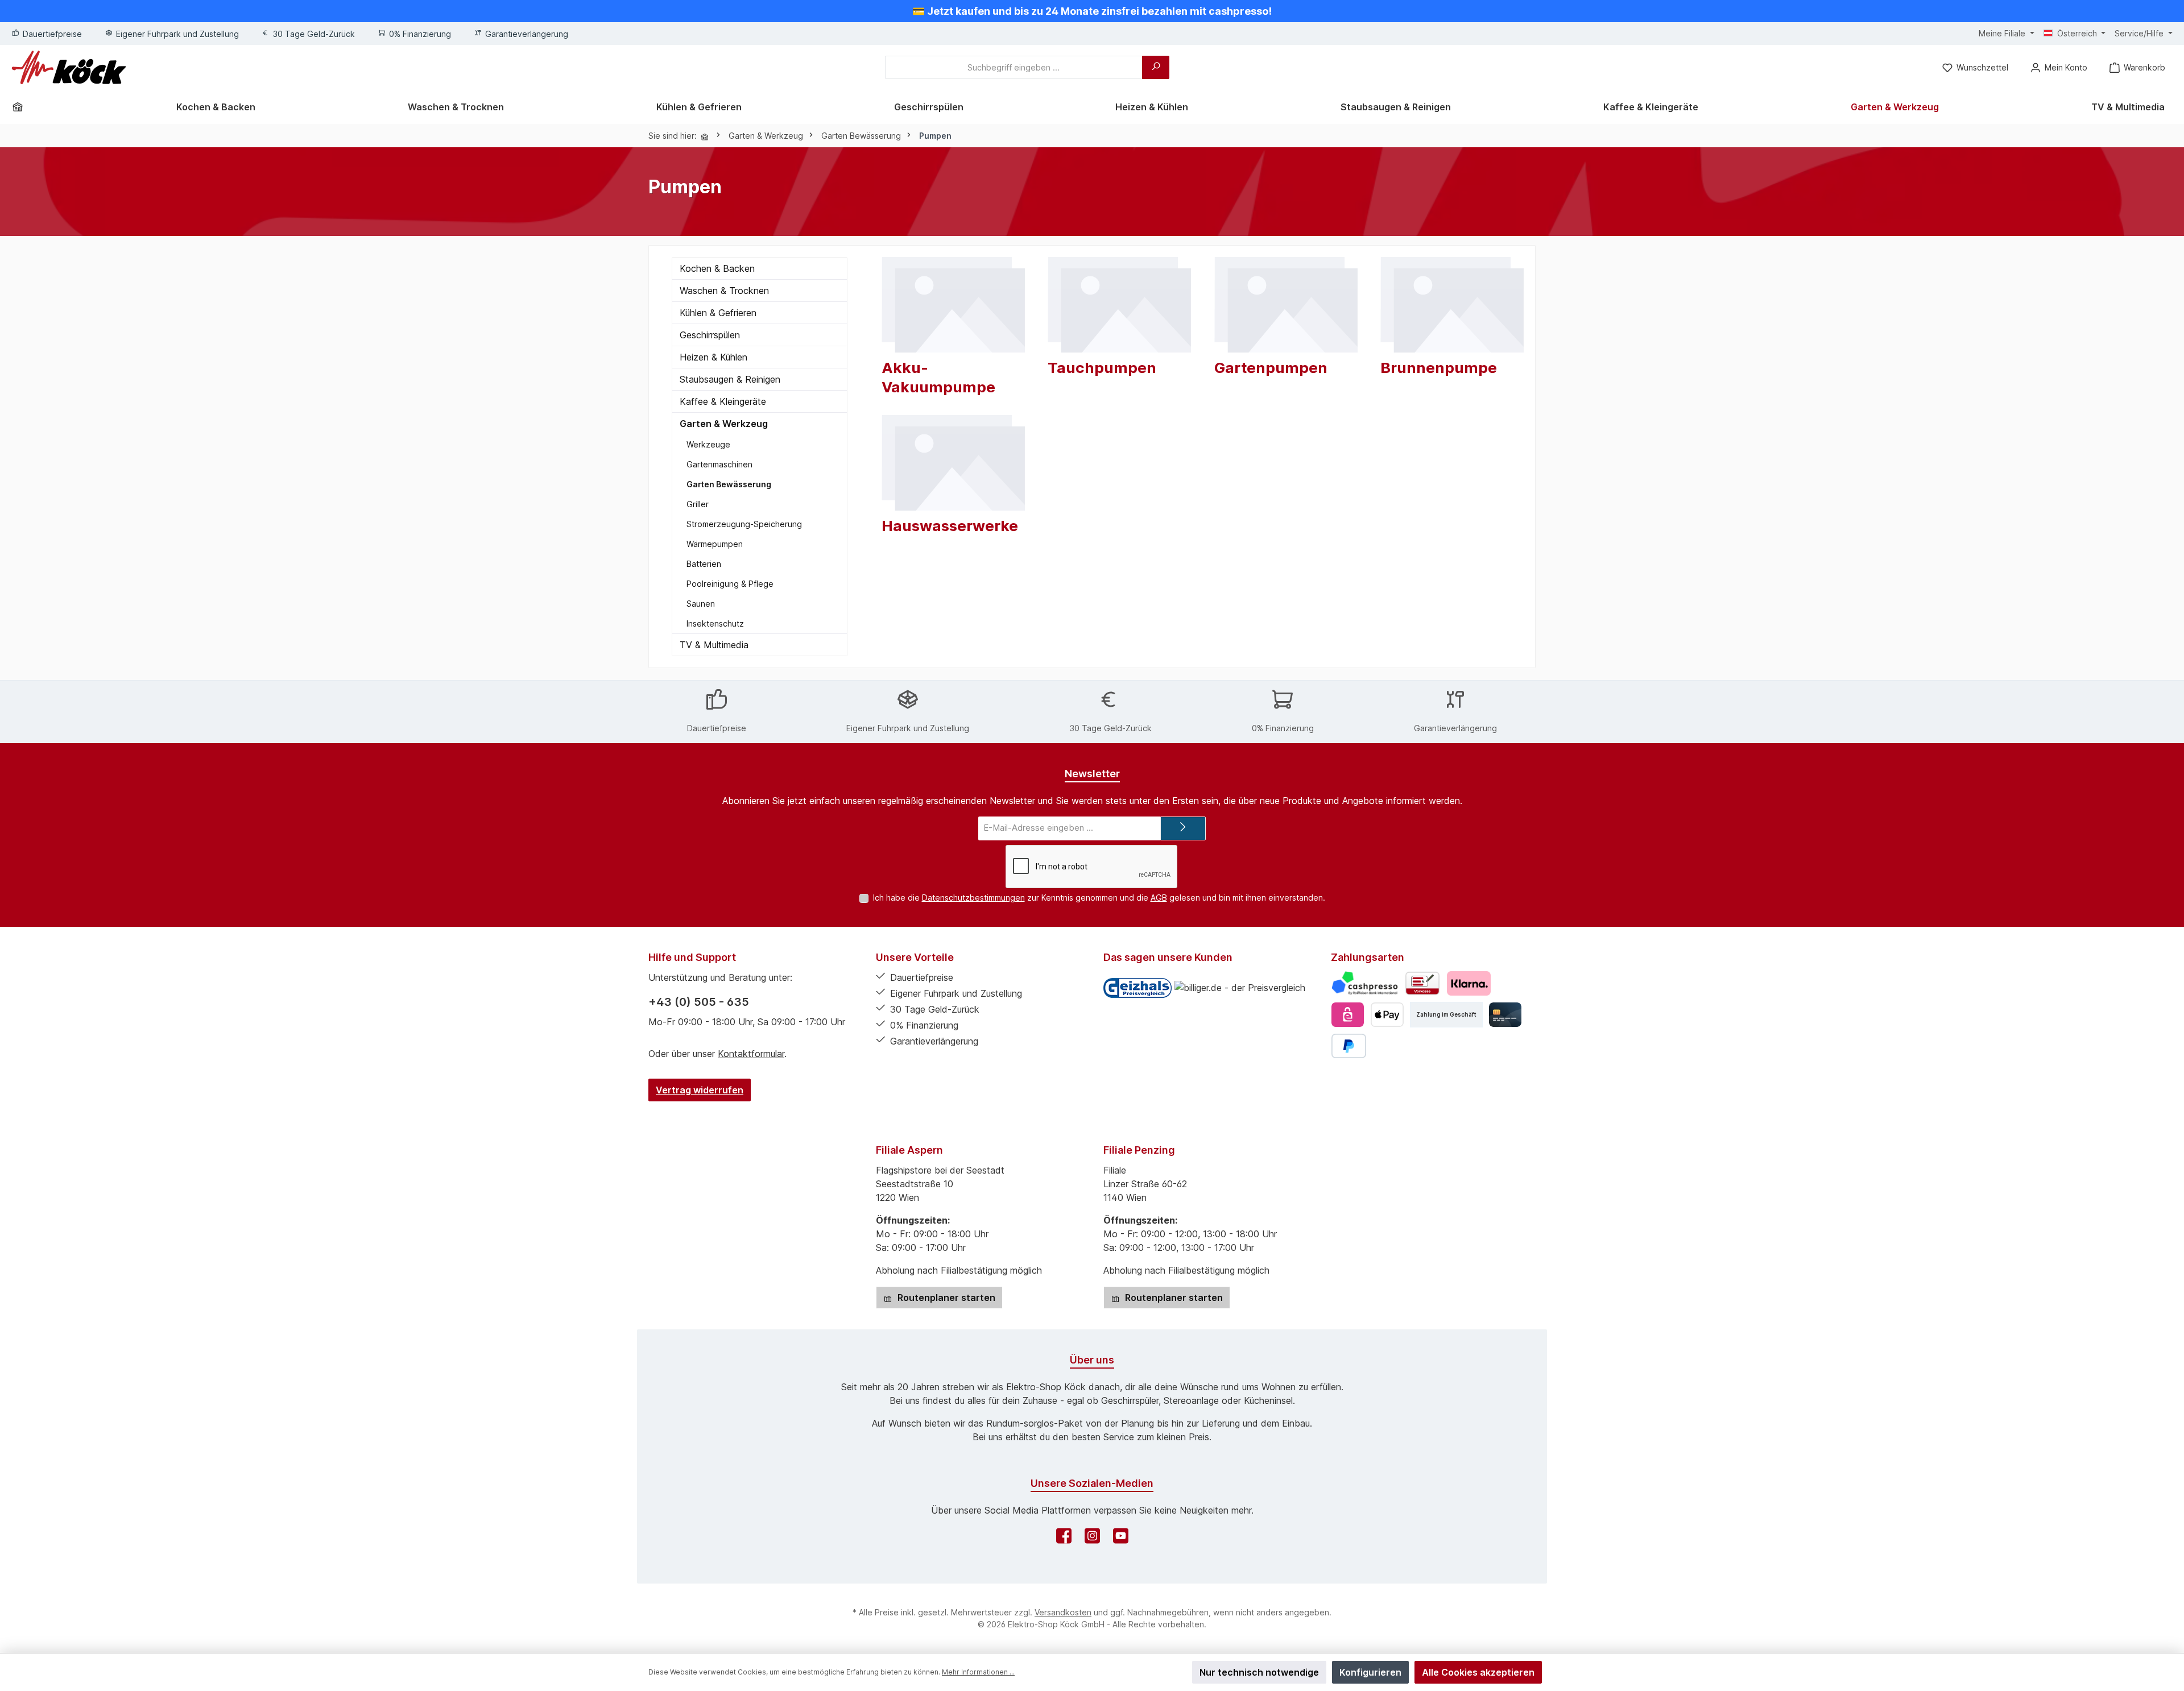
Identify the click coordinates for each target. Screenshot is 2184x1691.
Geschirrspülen (710, 335)
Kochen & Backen (717, 268)
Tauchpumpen (1102, 368)
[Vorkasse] (1422, 983)
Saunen (701, 604)
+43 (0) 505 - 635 (699, 1002)
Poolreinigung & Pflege (730, 584)
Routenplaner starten (945, 1298)
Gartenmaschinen (719, 464)
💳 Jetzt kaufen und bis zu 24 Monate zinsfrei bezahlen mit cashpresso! (1092, 11)
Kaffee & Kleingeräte (723, 401)
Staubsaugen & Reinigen (730, 379)
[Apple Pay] (1387, 1015)
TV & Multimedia (714, 645)
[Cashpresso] (1365, 983)
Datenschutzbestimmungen (973, 898)
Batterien (704, 564)
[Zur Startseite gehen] (69, 67)
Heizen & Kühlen (713, 357)
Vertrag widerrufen (700, 1090)
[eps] (1348, 1015)
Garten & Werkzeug (724, 424)
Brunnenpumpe (1439, 368)
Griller (698, 504)
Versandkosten (1063, 1612)
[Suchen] (1156, 67)
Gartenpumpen (1271, 368)
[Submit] (1183, 829)
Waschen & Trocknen (724, 291)
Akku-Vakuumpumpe (938, 377)
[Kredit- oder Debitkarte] (1505, 1015)
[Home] (22, 107)
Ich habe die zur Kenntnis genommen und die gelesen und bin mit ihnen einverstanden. (1099, 898)
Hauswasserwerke (950, 526)
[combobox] (1014, 67)
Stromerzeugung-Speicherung (744, 524)
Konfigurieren (1370, 1672)
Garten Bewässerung (729, 484)
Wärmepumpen (715, 544)
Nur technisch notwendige (1259, 1672)
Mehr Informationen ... (978, 1672)
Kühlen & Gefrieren (718, 313)
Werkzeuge (708, 444)
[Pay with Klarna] (1469, 983)
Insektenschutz (715, 623)
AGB (1159, 898)
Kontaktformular (751, 1054)
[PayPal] (1349, 1046)
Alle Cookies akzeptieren (1478, 1672)
